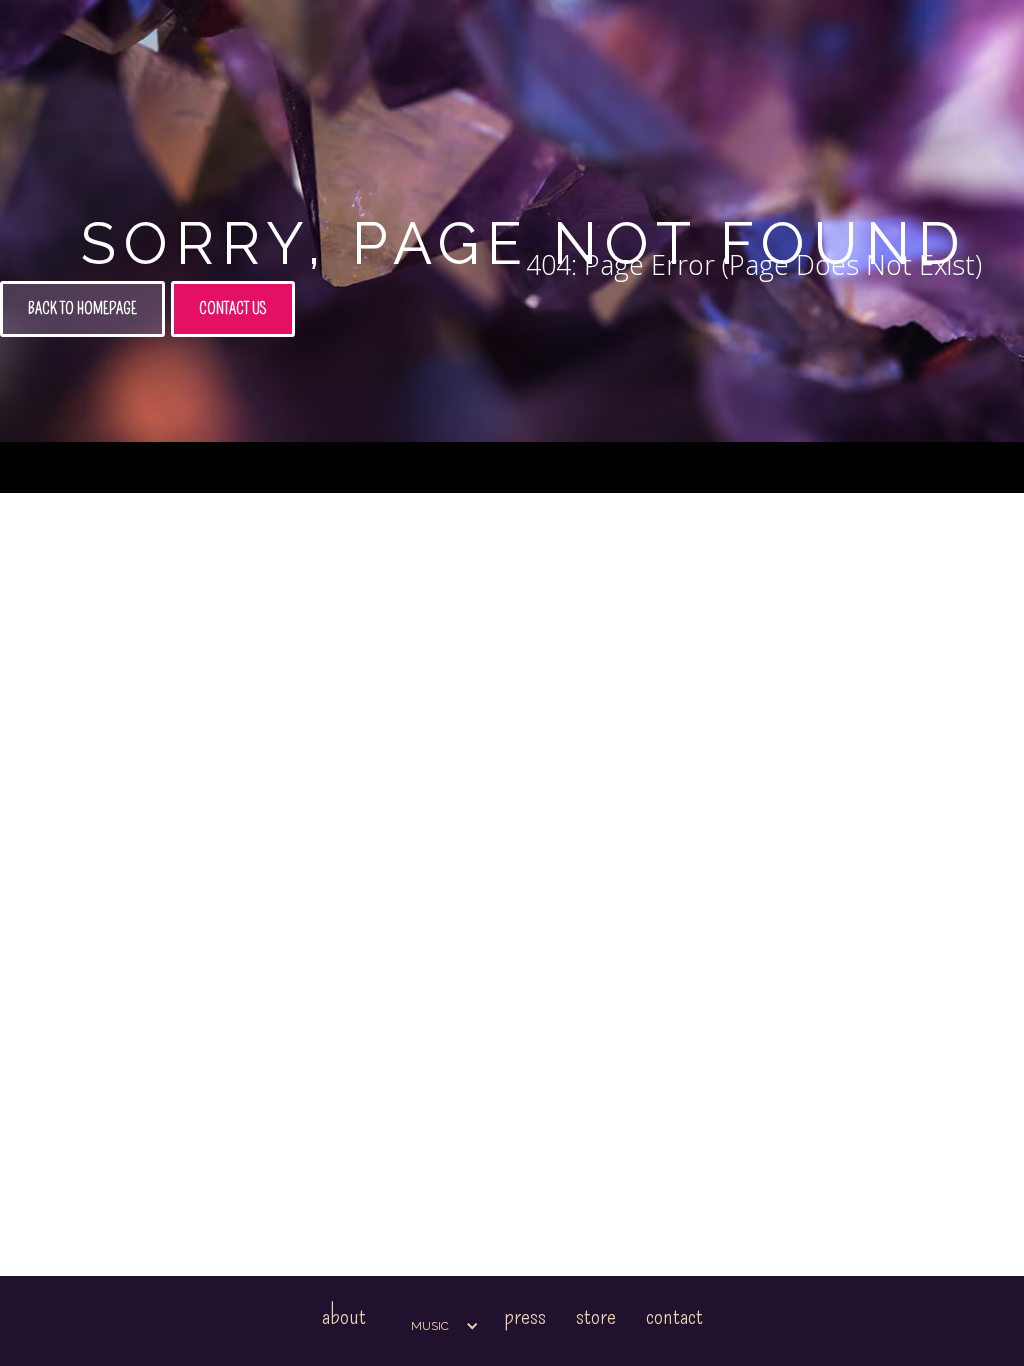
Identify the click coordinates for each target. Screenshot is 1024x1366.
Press (525, 1315)
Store (596, 1315)
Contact (674, 1315)
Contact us (233, 308)
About (344, 1315)
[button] (435, 1326)
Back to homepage (82, 308)
